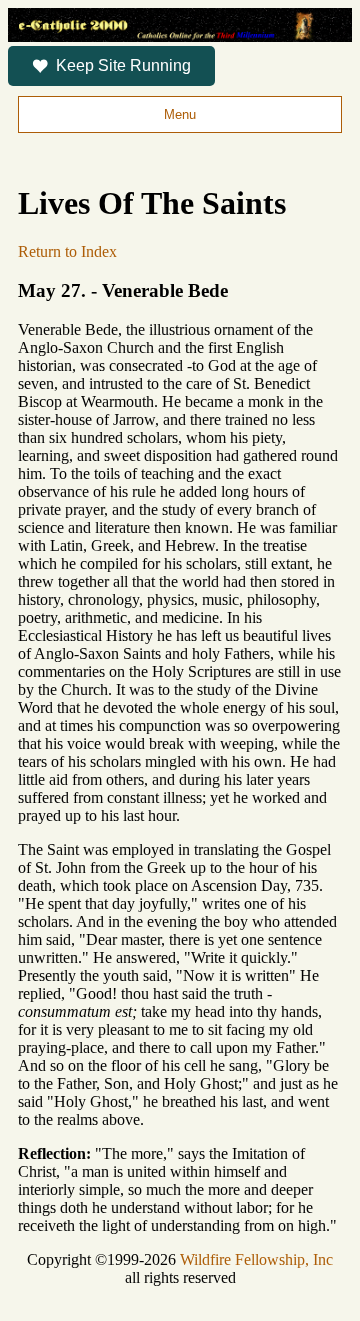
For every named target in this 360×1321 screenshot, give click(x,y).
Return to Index (67, 251)
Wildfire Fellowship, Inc (256, 1259)
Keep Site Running (123, 65)
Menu (180, 114)
